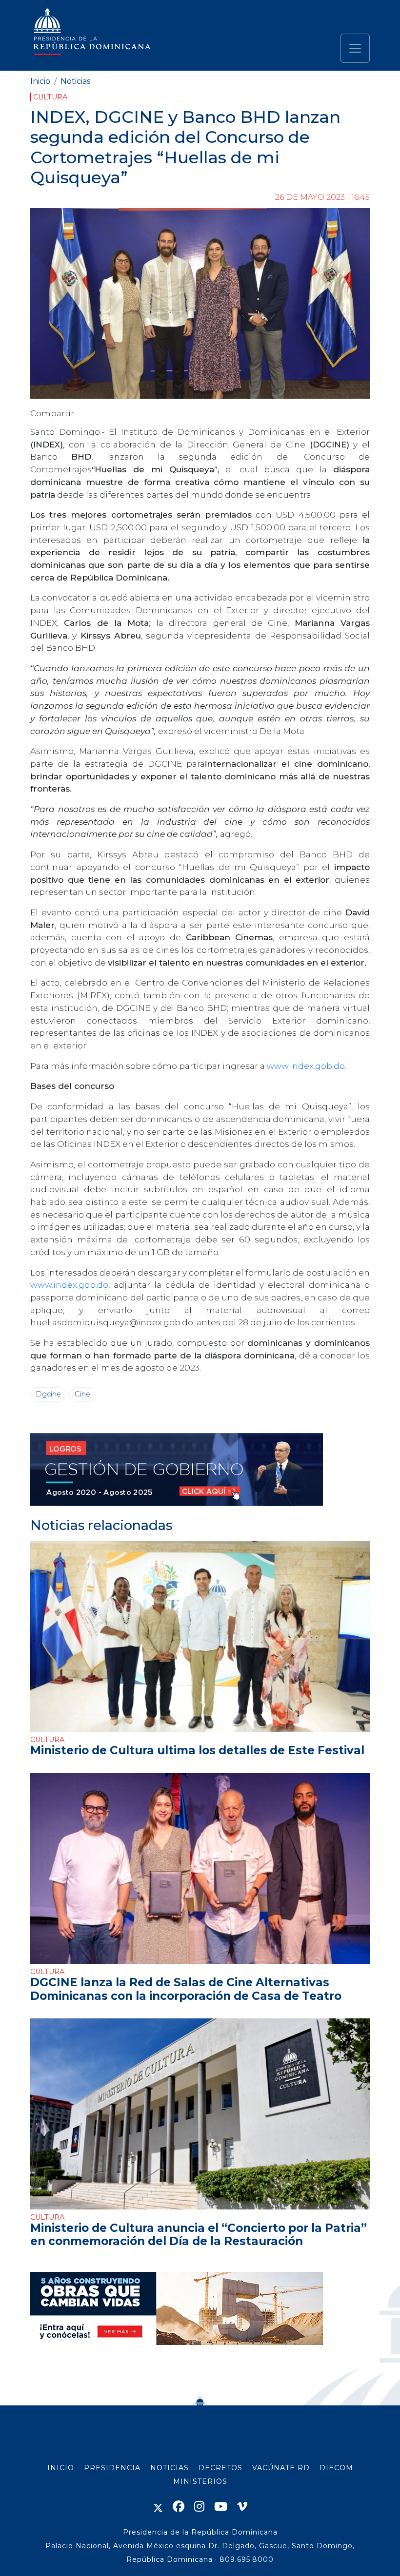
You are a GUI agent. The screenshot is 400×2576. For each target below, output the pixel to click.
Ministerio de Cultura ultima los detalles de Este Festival (197, 1750)
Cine (82, 1394)
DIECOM (336, 2468)
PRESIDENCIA (112, 2468)
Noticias (75, 81)
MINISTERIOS (200, 2481)
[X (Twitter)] (158, 2507)
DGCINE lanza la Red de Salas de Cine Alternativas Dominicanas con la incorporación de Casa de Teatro (186, 1989)
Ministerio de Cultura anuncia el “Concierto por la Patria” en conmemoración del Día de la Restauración (199, 2235)
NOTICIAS (170, 2468)
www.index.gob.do (306, 1066)
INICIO (61, 2468)
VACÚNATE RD (281, 2468)
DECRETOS (220, 2468)
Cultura (50, 97)
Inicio (40, 81)
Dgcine (48, 1394)
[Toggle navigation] (355, 48)
